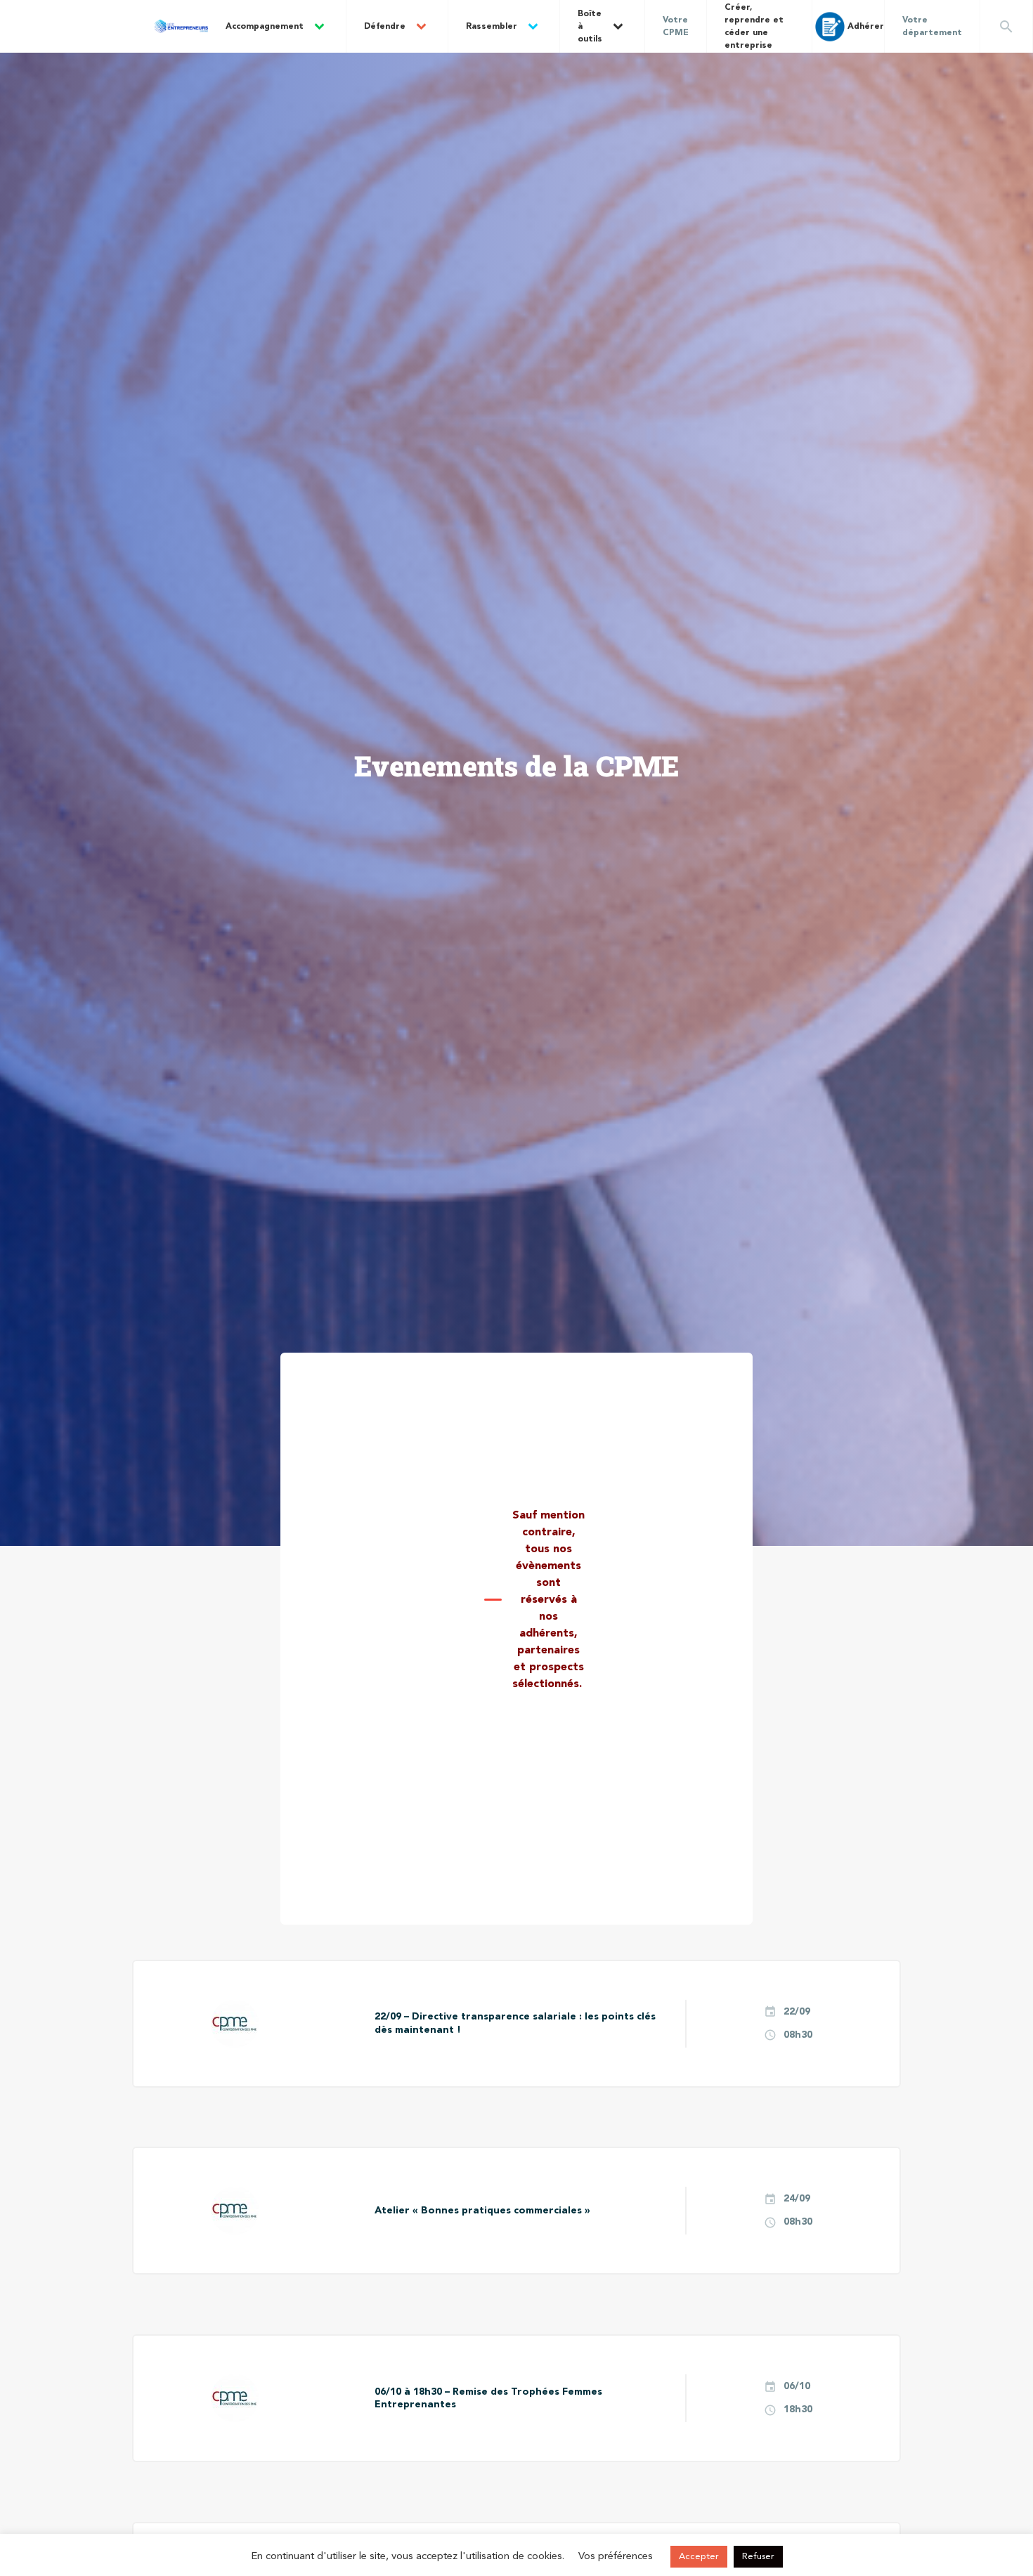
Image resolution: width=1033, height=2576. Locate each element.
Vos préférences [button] (616, 2557)
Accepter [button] (699, 2557)
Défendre (385, 27)
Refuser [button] (758, 2557)
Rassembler (492, 27)
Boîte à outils (590, 27)
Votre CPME (676, 27)
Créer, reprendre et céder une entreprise (754, 27)
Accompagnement (265, 27)
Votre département (932, 27)
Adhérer (866, 27)
